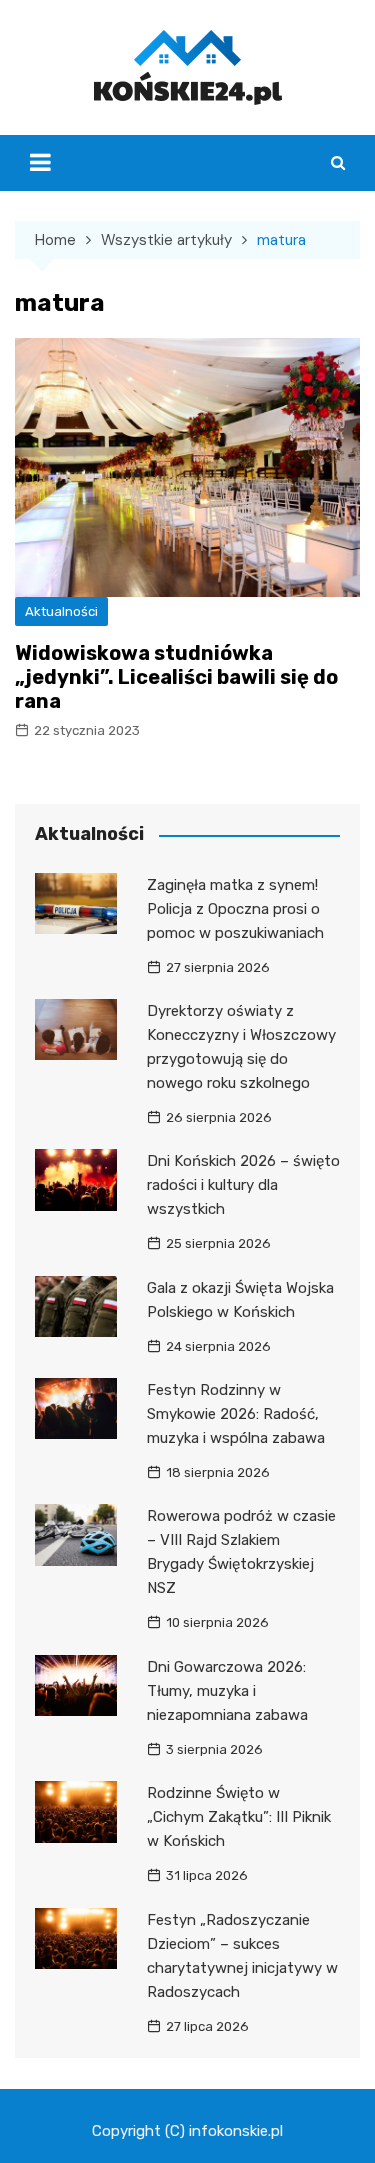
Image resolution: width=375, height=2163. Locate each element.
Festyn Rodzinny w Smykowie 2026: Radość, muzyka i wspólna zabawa (236, 1414)
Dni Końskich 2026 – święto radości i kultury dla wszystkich (243, 1185)
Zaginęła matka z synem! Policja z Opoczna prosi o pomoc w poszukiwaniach (235, 909)
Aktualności (61, 611)
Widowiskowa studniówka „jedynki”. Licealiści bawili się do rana (176, 677)
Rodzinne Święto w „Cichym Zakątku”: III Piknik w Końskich (239, 1817)
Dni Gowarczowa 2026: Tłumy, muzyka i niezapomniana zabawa (227, 1691)
